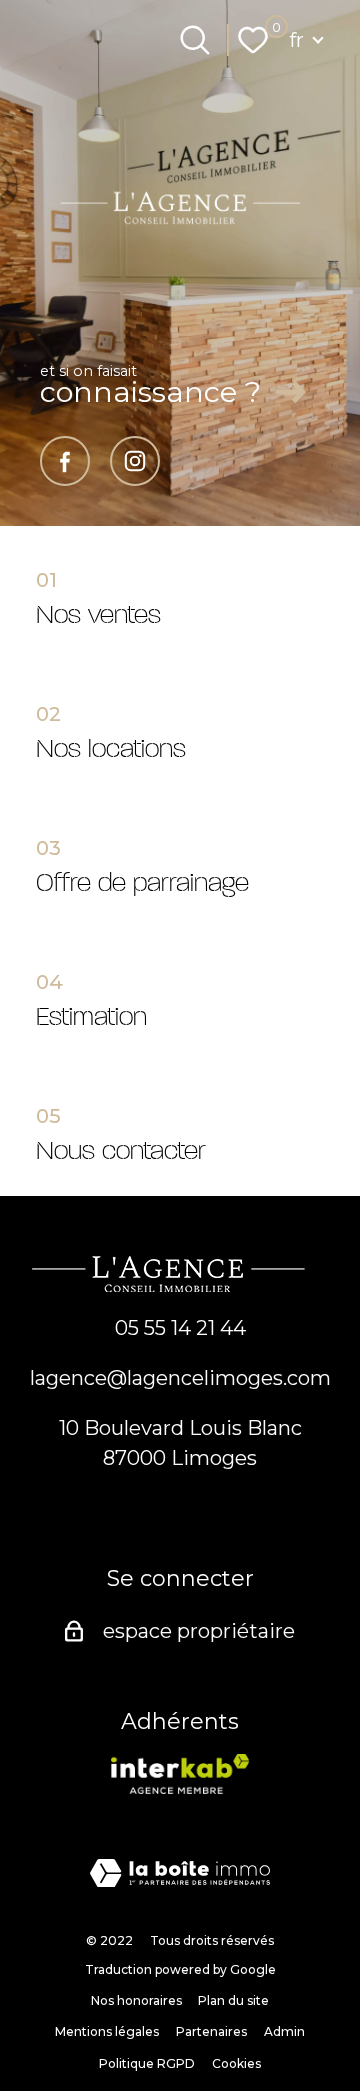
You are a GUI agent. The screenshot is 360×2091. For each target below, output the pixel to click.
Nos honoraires (136, 2000)
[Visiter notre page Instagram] (135, 461)
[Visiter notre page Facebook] (65, 461)
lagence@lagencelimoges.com (180, 1378)
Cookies (236, 2063)
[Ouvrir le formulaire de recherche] (195, 40)
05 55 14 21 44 (180, 1328)
